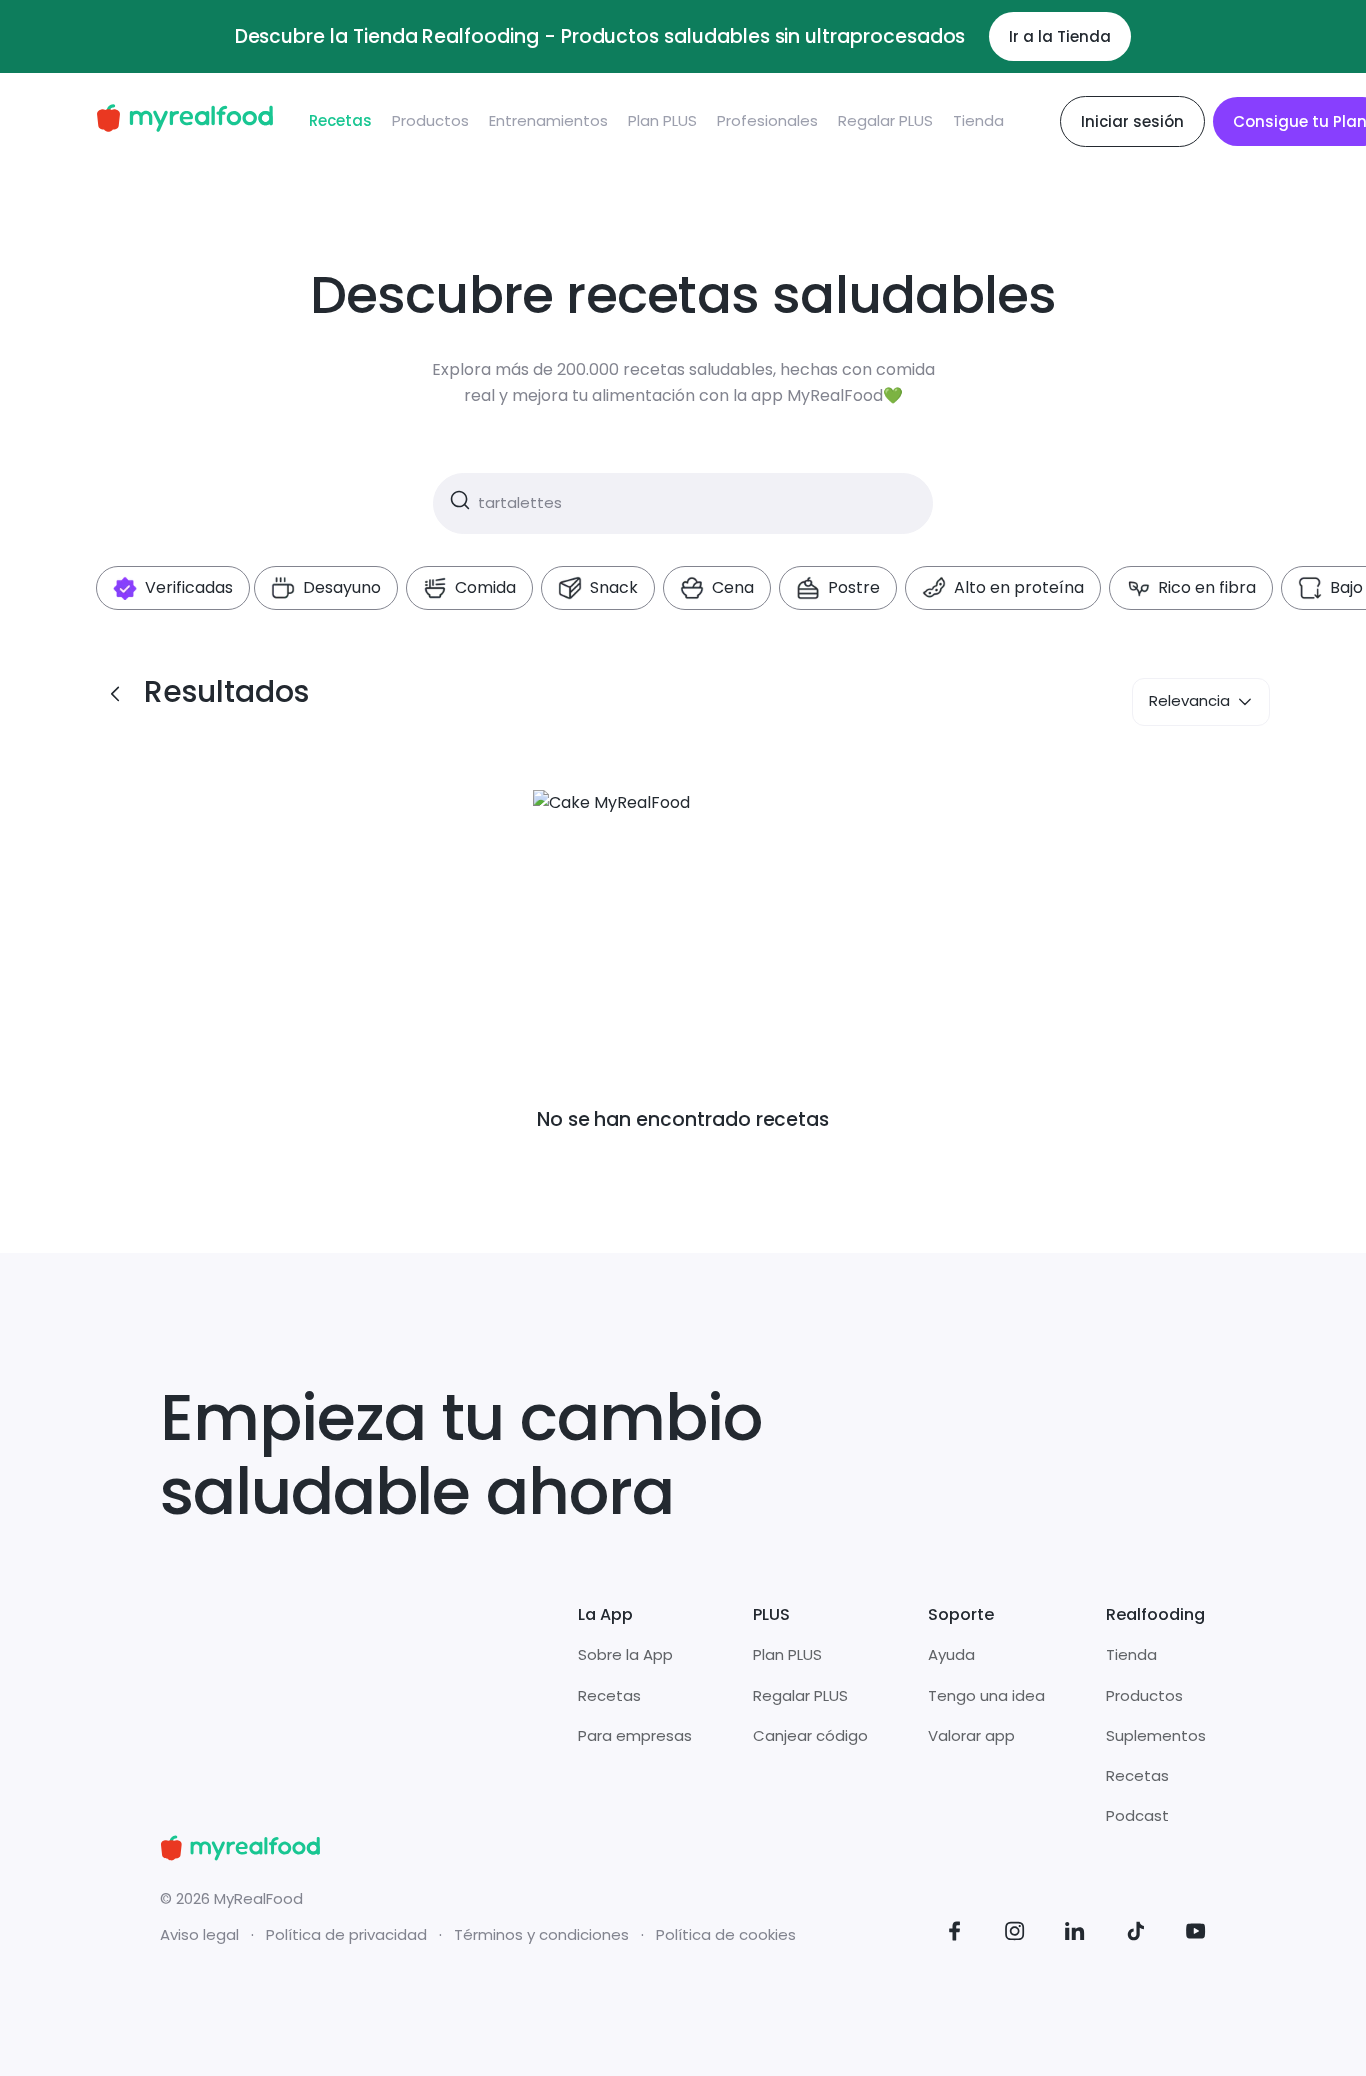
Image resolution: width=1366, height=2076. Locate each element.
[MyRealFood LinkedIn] (1075, 1934)
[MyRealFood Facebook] (955, 1934)
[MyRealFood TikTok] (1136, 1934)
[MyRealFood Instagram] (1015, 1934)
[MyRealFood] (184, 121)
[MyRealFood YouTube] (1196, 1934)
